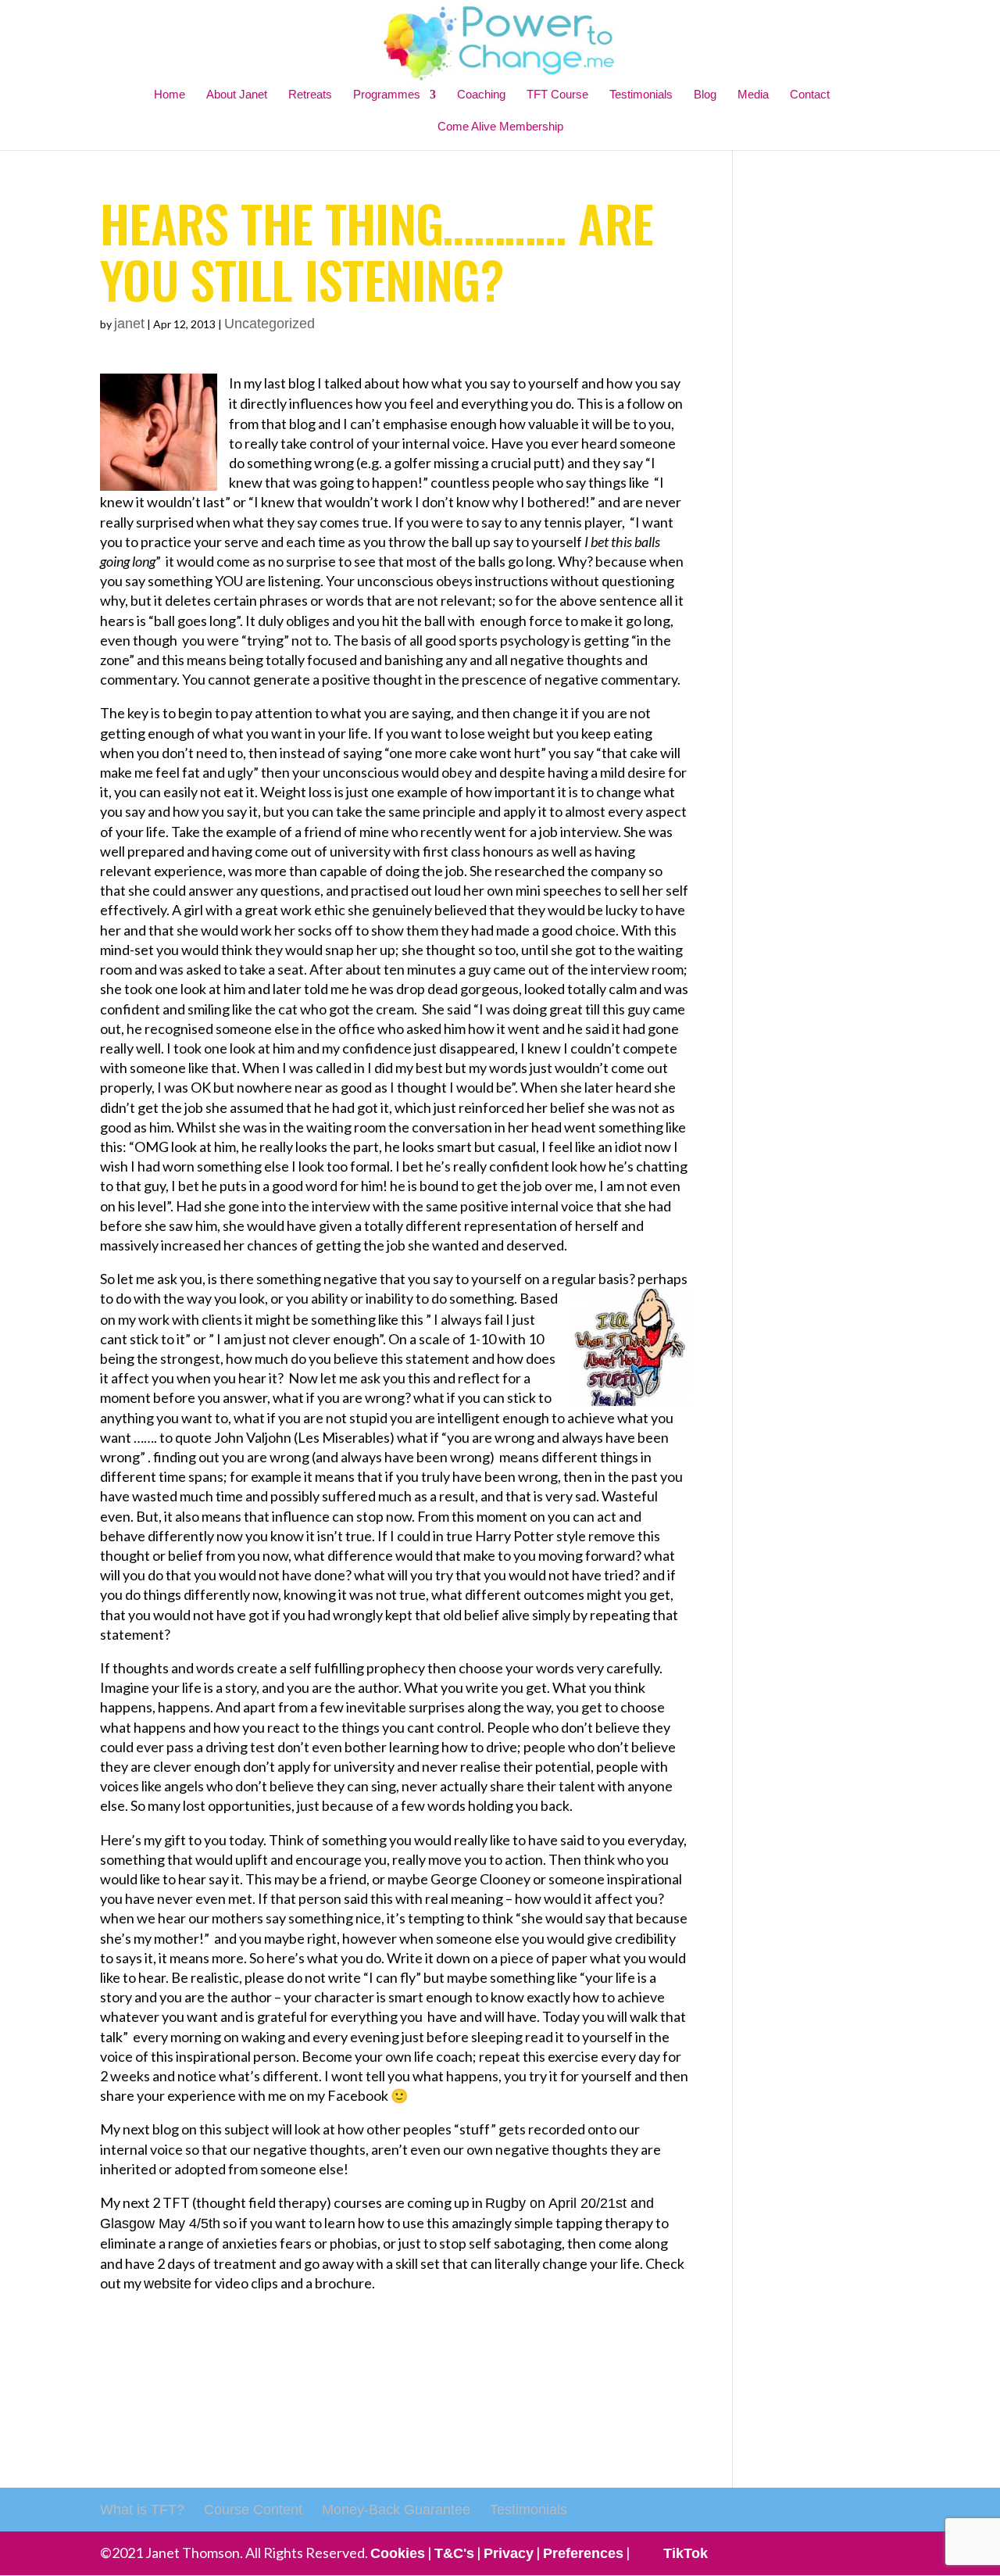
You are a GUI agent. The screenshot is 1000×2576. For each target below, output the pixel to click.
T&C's (454, 2553)
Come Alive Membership (500, 126)
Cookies (398, 2553)
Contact (810, 94)
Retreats (310, 94)
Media (753, 94)
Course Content (253, 2510)
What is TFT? (142, 2510)
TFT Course (557, 94)
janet (129, 324)
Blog (705, 94)
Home (170, 94)
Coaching (481, 94)
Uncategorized (270, 324)
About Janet (237, 94)
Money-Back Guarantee (396, 2510)
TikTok (686, 2553)
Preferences (583, 2553)
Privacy (509, 2553)
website (168, 2284)
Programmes (387, 94)
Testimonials (641, 94)
